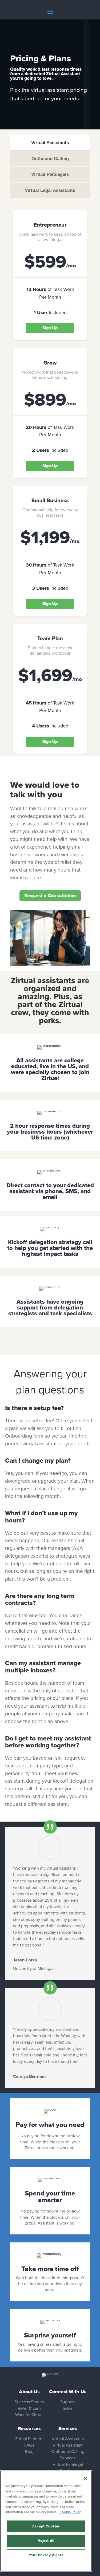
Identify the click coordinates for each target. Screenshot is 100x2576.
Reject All (46, 2541)
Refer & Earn (29, 2408)
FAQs (29, 2445)
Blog (29, 2452)
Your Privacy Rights (46, 2555)
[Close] (85, 2478)
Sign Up (50, 328)
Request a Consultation (50, 896)
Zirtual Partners (29, 2439)
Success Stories (29, 2402)
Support (68, 2402)
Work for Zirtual (29, 2415)
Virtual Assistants (68, 2439)
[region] (46, 2521)
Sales (68, 2408)
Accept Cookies (46, 2526)
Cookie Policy (70, 2512)
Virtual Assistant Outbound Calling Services (68, 2452)
